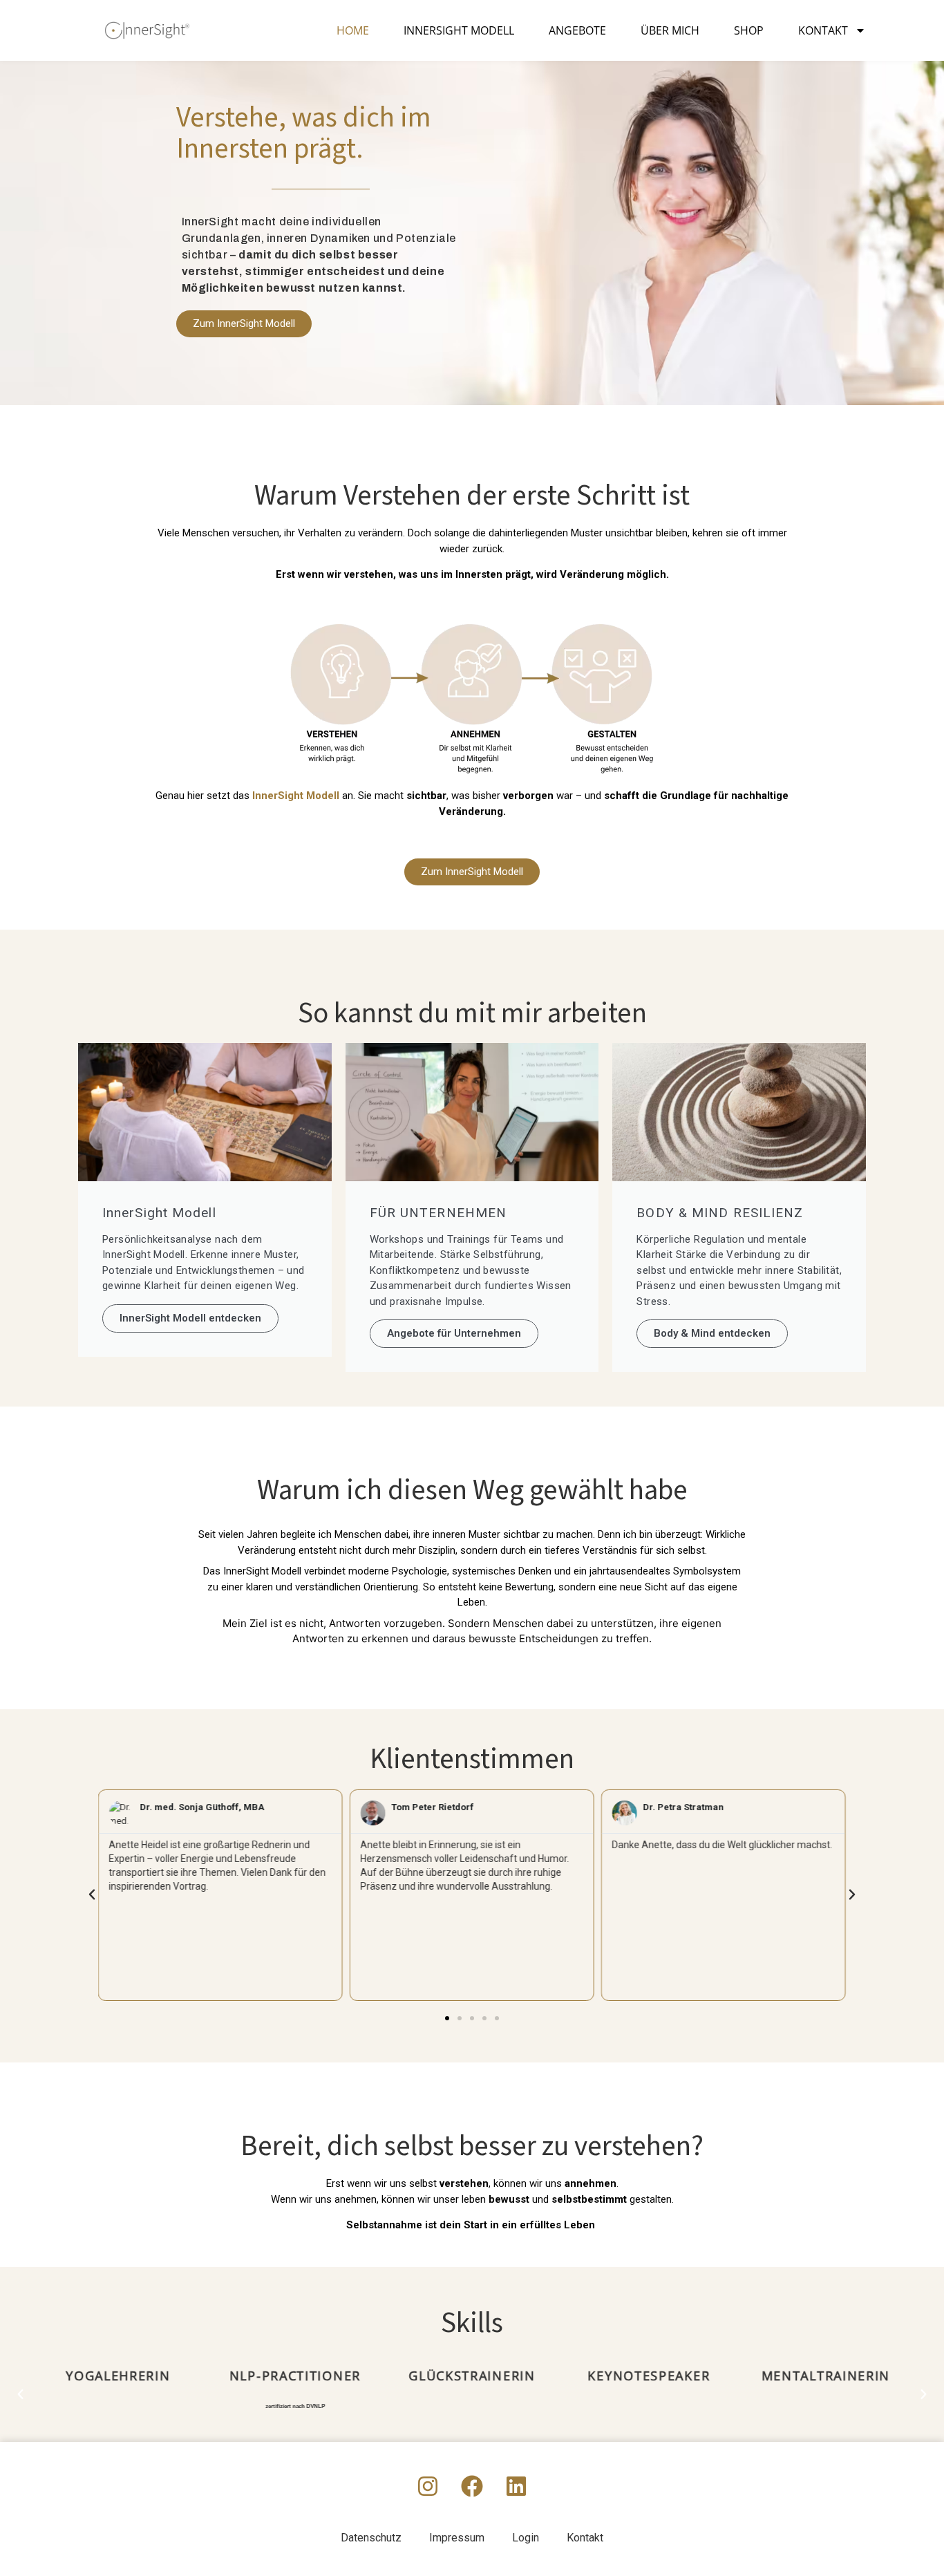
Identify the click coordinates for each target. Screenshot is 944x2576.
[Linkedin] (516, 2486)
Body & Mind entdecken (712, 1333)
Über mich (670, 30)
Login (526, 2538)
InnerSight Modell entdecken (190, 1318)
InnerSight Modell (459, 30)
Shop (749, 30)
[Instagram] (428, 2486)
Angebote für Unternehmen (454, 1333)
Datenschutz (371, 2538)
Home (353, 30)
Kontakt (823, 30)
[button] (92, 1895)
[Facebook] (472, 2486)
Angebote (577, 30)
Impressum (457, 2538)
